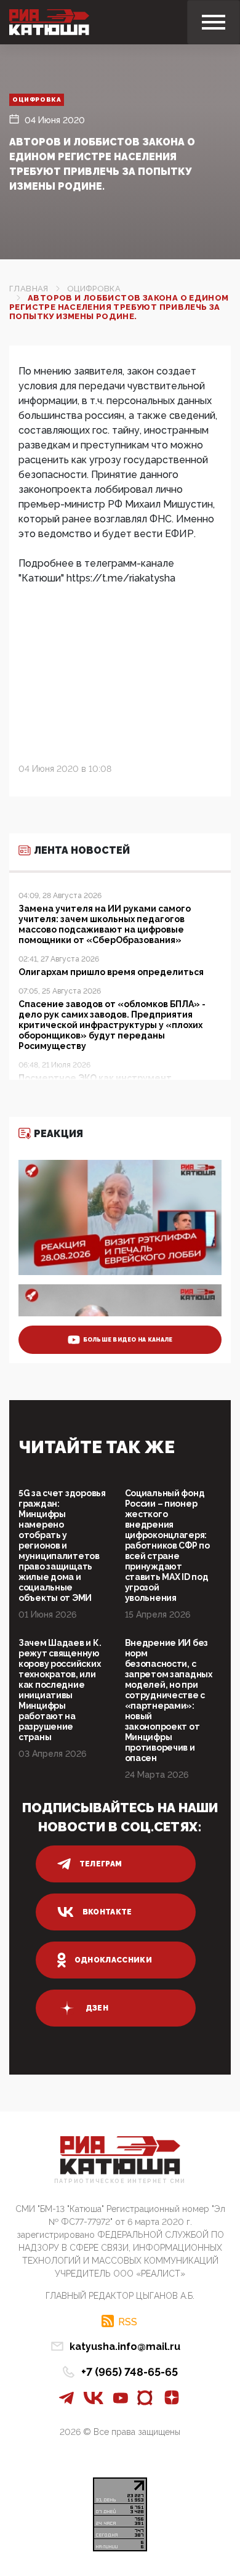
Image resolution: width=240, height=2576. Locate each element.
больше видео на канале (128, 1340)
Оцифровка (37, 99)
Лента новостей (82, 850)
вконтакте (107, 1912)
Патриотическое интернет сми (120, 2181)
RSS (128, 2322)
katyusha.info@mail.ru (125, 2347)
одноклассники (114, 1960)
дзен (97, 2008)
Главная (29, 289)
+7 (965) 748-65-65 (130, 2372)
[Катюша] (49, 22)
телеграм (101, 1864)
